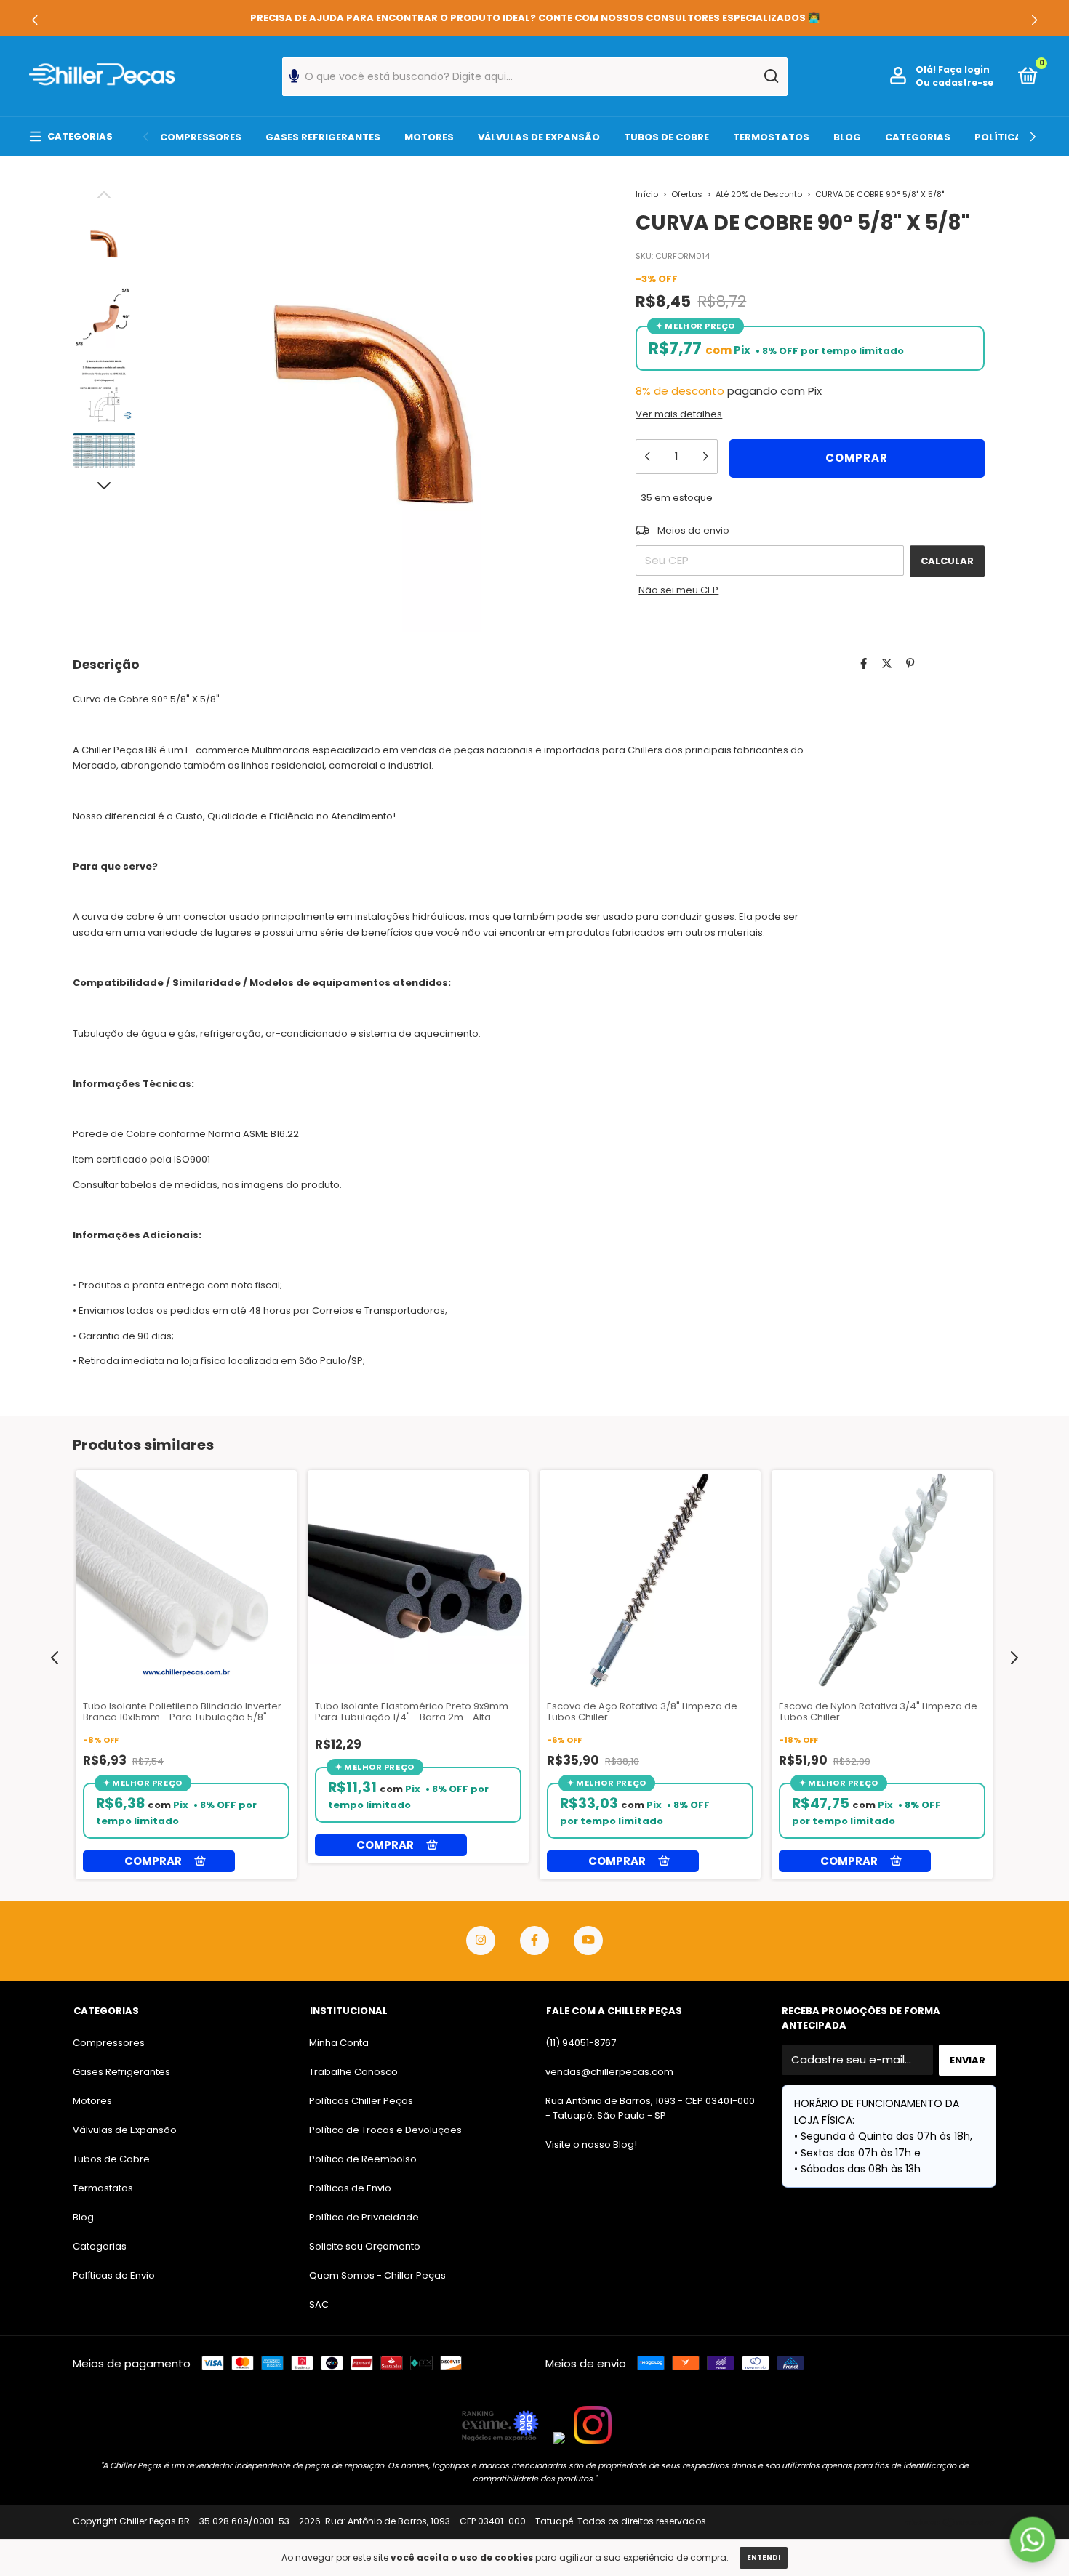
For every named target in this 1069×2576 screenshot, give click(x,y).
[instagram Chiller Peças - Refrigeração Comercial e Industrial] (481, 1941)
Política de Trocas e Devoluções (385, 2130)
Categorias (80, 136)
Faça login (964, 69)
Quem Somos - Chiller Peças (377, 2275)
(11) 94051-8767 (581, 2043)
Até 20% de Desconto (759, 194)
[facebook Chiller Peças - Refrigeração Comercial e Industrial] (534, 1941)
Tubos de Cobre (666, 137)
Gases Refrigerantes (323, 137)
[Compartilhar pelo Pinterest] (910, 663)
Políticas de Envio (114, 2275)
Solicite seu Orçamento (365, 2246)
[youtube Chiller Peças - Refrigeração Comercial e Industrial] (588, 1941)
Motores (429, 137)
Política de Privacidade (364, 2217)
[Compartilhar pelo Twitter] (887, 663)
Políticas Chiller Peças (361, 2101)
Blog (847, 137)
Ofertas (687, 194)
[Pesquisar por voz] (294, 80)
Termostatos (771, 137)
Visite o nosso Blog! (591, 2144)
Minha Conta (339, 2043)
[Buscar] (770, 76)
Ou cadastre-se (954, 83)
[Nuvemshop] (951, 2523)
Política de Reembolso (363, 2159)
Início (647, 194)
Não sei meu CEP (678, 590)
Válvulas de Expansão (539, 137)
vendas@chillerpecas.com (609, 2072)
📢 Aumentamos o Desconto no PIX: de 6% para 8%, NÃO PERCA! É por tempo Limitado (535, 18)
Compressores (201, 137)
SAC (319, 2304)
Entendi (764, 2557)
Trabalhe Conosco (353, 2072)
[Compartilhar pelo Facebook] (864, 663)
